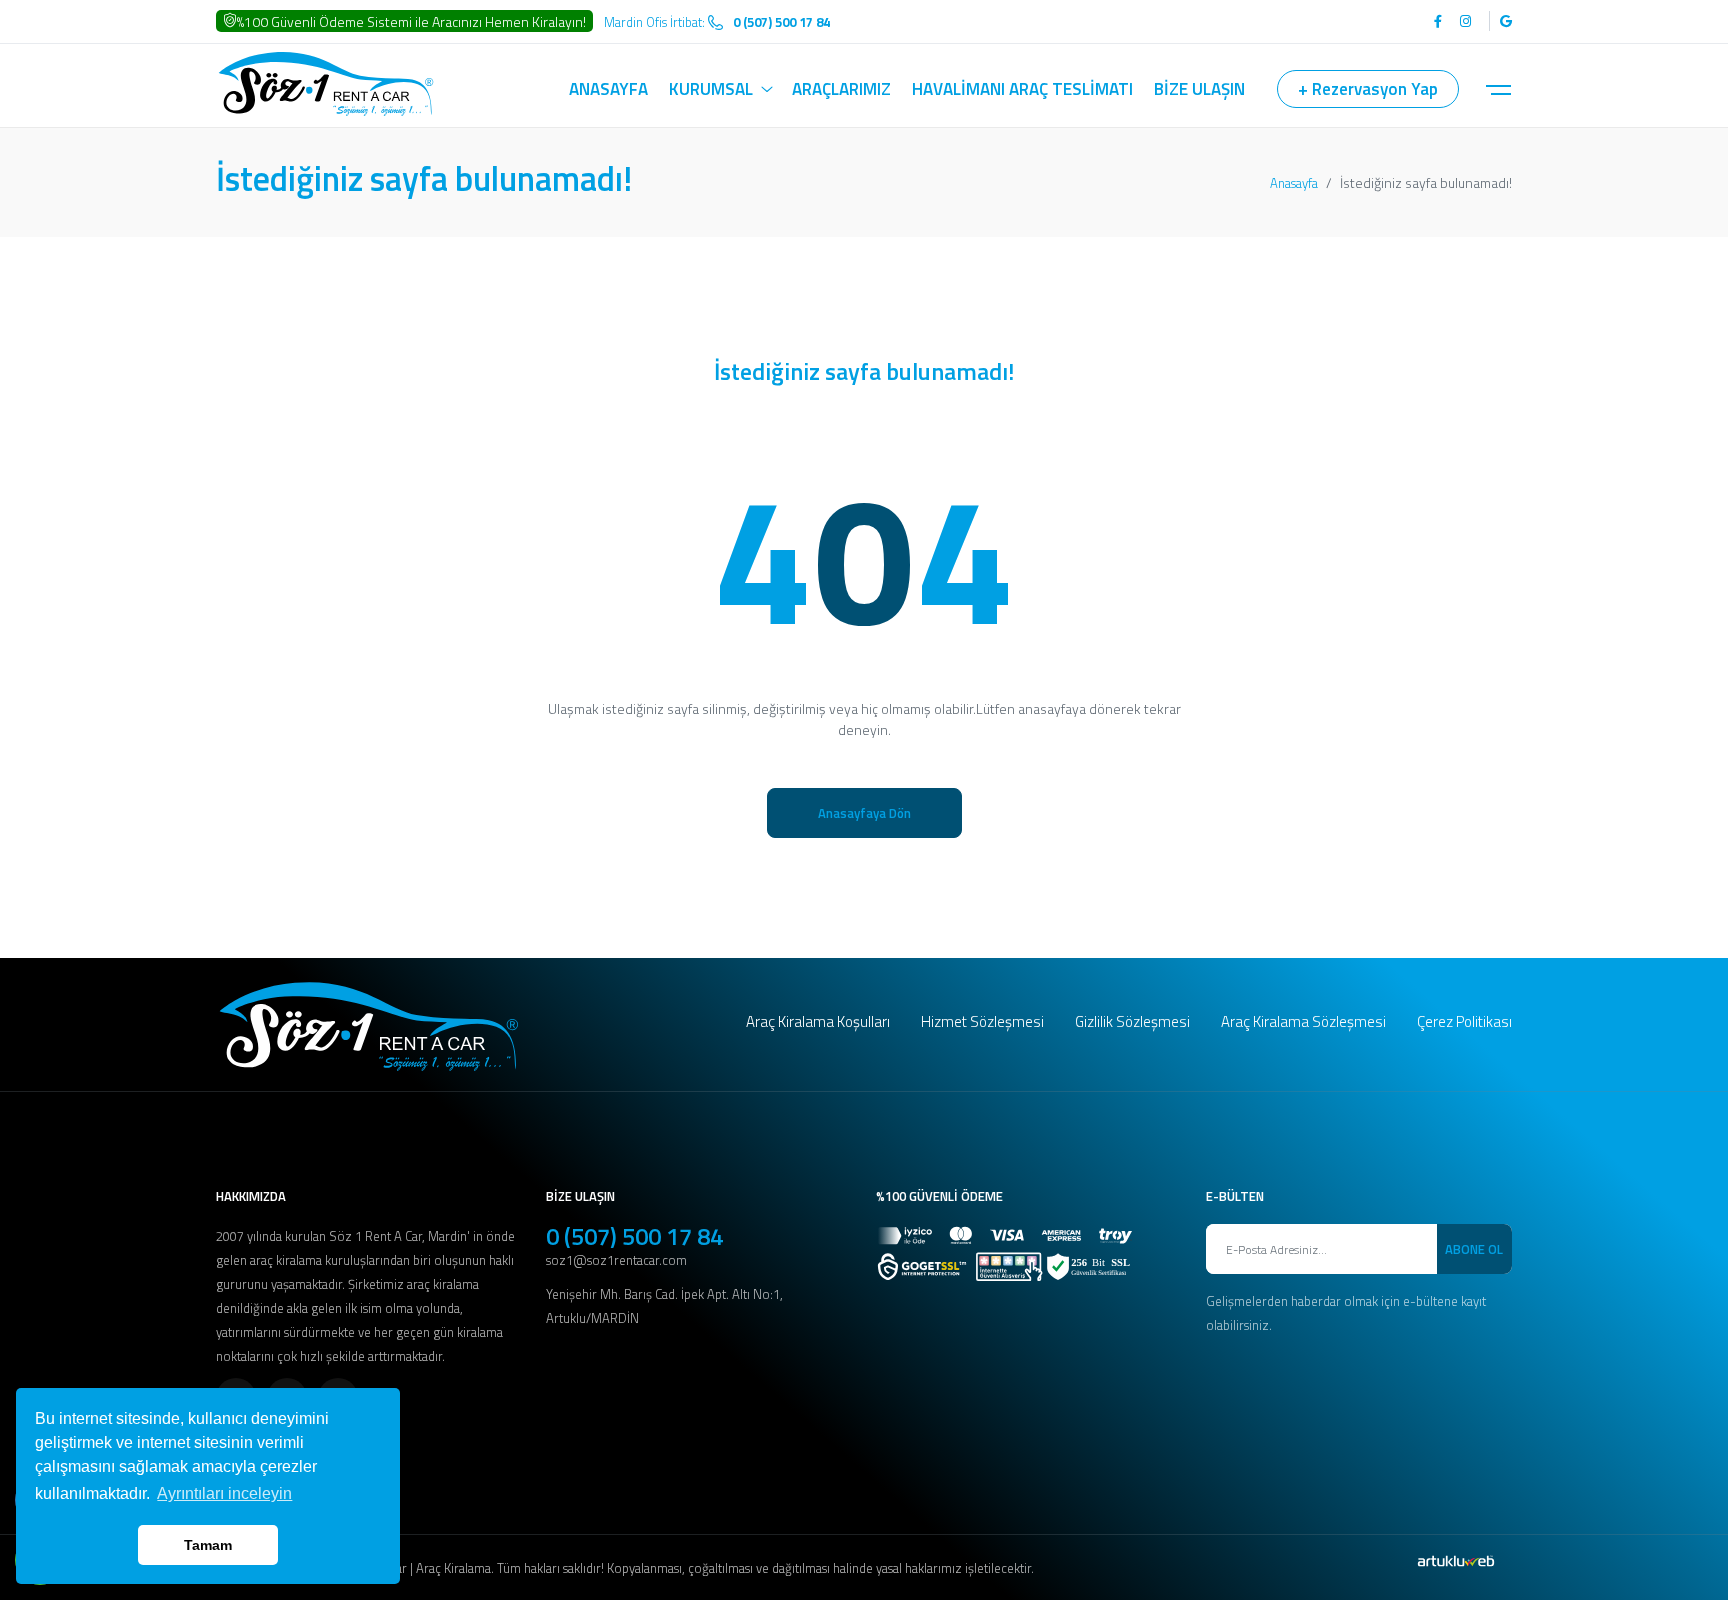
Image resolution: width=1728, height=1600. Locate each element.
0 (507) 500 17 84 (634, 1236)
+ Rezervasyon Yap (1368, 89)
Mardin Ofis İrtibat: (717, 22)
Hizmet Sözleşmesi (982, 1021)
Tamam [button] (208, 1545)
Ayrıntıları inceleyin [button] (224, 1493)
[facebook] (1438, 21)
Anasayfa (1294, 183)
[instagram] (1465, 21)
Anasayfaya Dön (864, 813)
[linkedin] (1500, 21)
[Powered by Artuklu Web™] (1456, 1561)
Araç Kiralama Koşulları (818, 1021)
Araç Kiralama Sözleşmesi (1303, 1021)
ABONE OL (1474, 1249)
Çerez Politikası (1464, 1021)
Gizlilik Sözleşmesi (1132, 1021)
